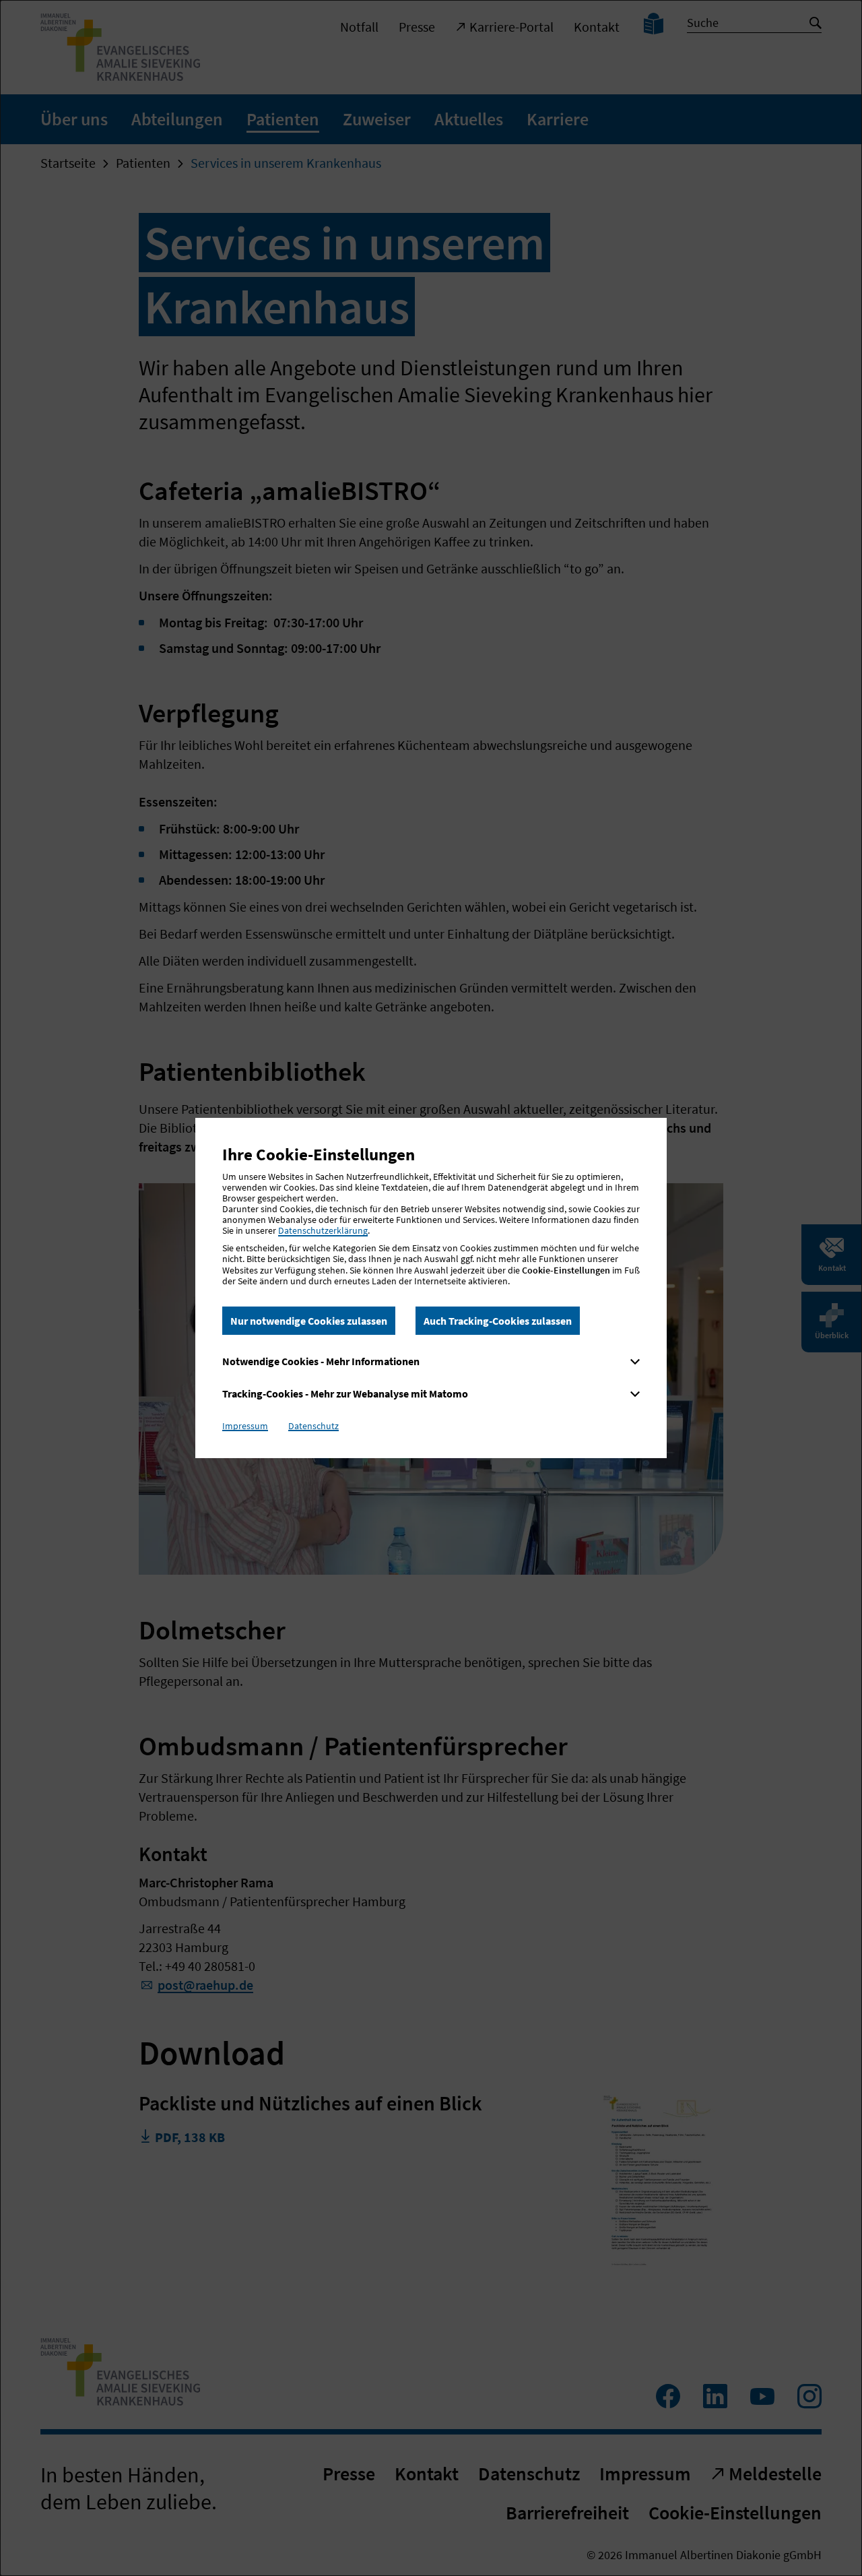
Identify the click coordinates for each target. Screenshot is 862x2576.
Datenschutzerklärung (323, 1230)
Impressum (245, 1426)
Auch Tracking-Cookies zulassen (498, 1321)
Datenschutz (313, 1426)
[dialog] (431, 1288)
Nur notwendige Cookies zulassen (309, 1321)
